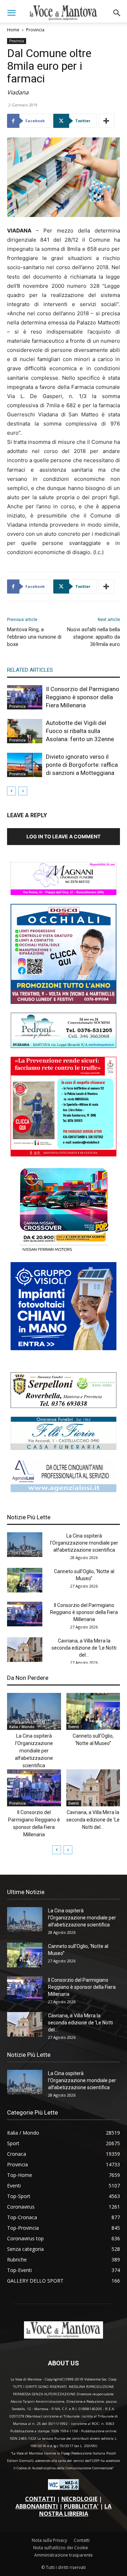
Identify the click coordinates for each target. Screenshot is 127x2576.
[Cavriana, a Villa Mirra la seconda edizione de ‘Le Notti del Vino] (25, 1650)
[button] (11, 13)
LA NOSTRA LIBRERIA (75, 2510)
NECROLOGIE (79, 2499)
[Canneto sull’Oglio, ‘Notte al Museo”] (25, 1580)
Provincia (35, 30)
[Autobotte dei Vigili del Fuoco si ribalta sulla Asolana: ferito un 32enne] (25, 731)
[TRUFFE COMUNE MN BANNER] (64, 1154)
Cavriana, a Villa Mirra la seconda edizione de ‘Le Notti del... (84, 1648)
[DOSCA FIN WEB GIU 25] (64, 1002)
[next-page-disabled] (23, 791)
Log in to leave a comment (64, 836)
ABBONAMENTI (37, 2506)
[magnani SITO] (64, 893)
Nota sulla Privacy (49, 2540)
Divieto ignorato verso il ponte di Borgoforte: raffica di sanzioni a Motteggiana (82, 765)
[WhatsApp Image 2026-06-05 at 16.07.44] (64, 1251)
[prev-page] (11, 791)
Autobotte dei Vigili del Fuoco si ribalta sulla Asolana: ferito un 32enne (80, 731)
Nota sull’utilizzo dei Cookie (61, 2548)
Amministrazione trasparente (64, 2555)
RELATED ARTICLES (30, 670)
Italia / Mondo (22, 1727)
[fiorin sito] (64, 1448)
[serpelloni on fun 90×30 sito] (64, 1406)
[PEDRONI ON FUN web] (64, 1046)
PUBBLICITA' (81, 2506)
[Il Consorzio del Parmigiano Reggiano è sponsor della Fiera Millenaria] (25, 697)
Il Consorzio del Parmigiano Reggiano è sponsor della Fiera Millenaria (83, 697)
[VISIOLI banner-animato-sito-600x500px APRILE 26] (64, 1348)
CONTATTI (40, 2499)
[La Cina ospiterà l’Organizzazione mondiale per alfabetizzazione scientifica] (25, 1545)
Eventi (74, 1727)
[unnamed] (64, 1490)
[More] (107, 121)
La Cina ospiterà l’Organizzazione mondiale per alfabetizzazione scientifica (84, 1543)
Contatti (82, 2540)
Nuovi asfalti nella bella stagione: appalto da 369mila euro (93, 637)
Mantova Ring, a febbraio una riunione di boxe (34, 637)
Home (13, 30)
